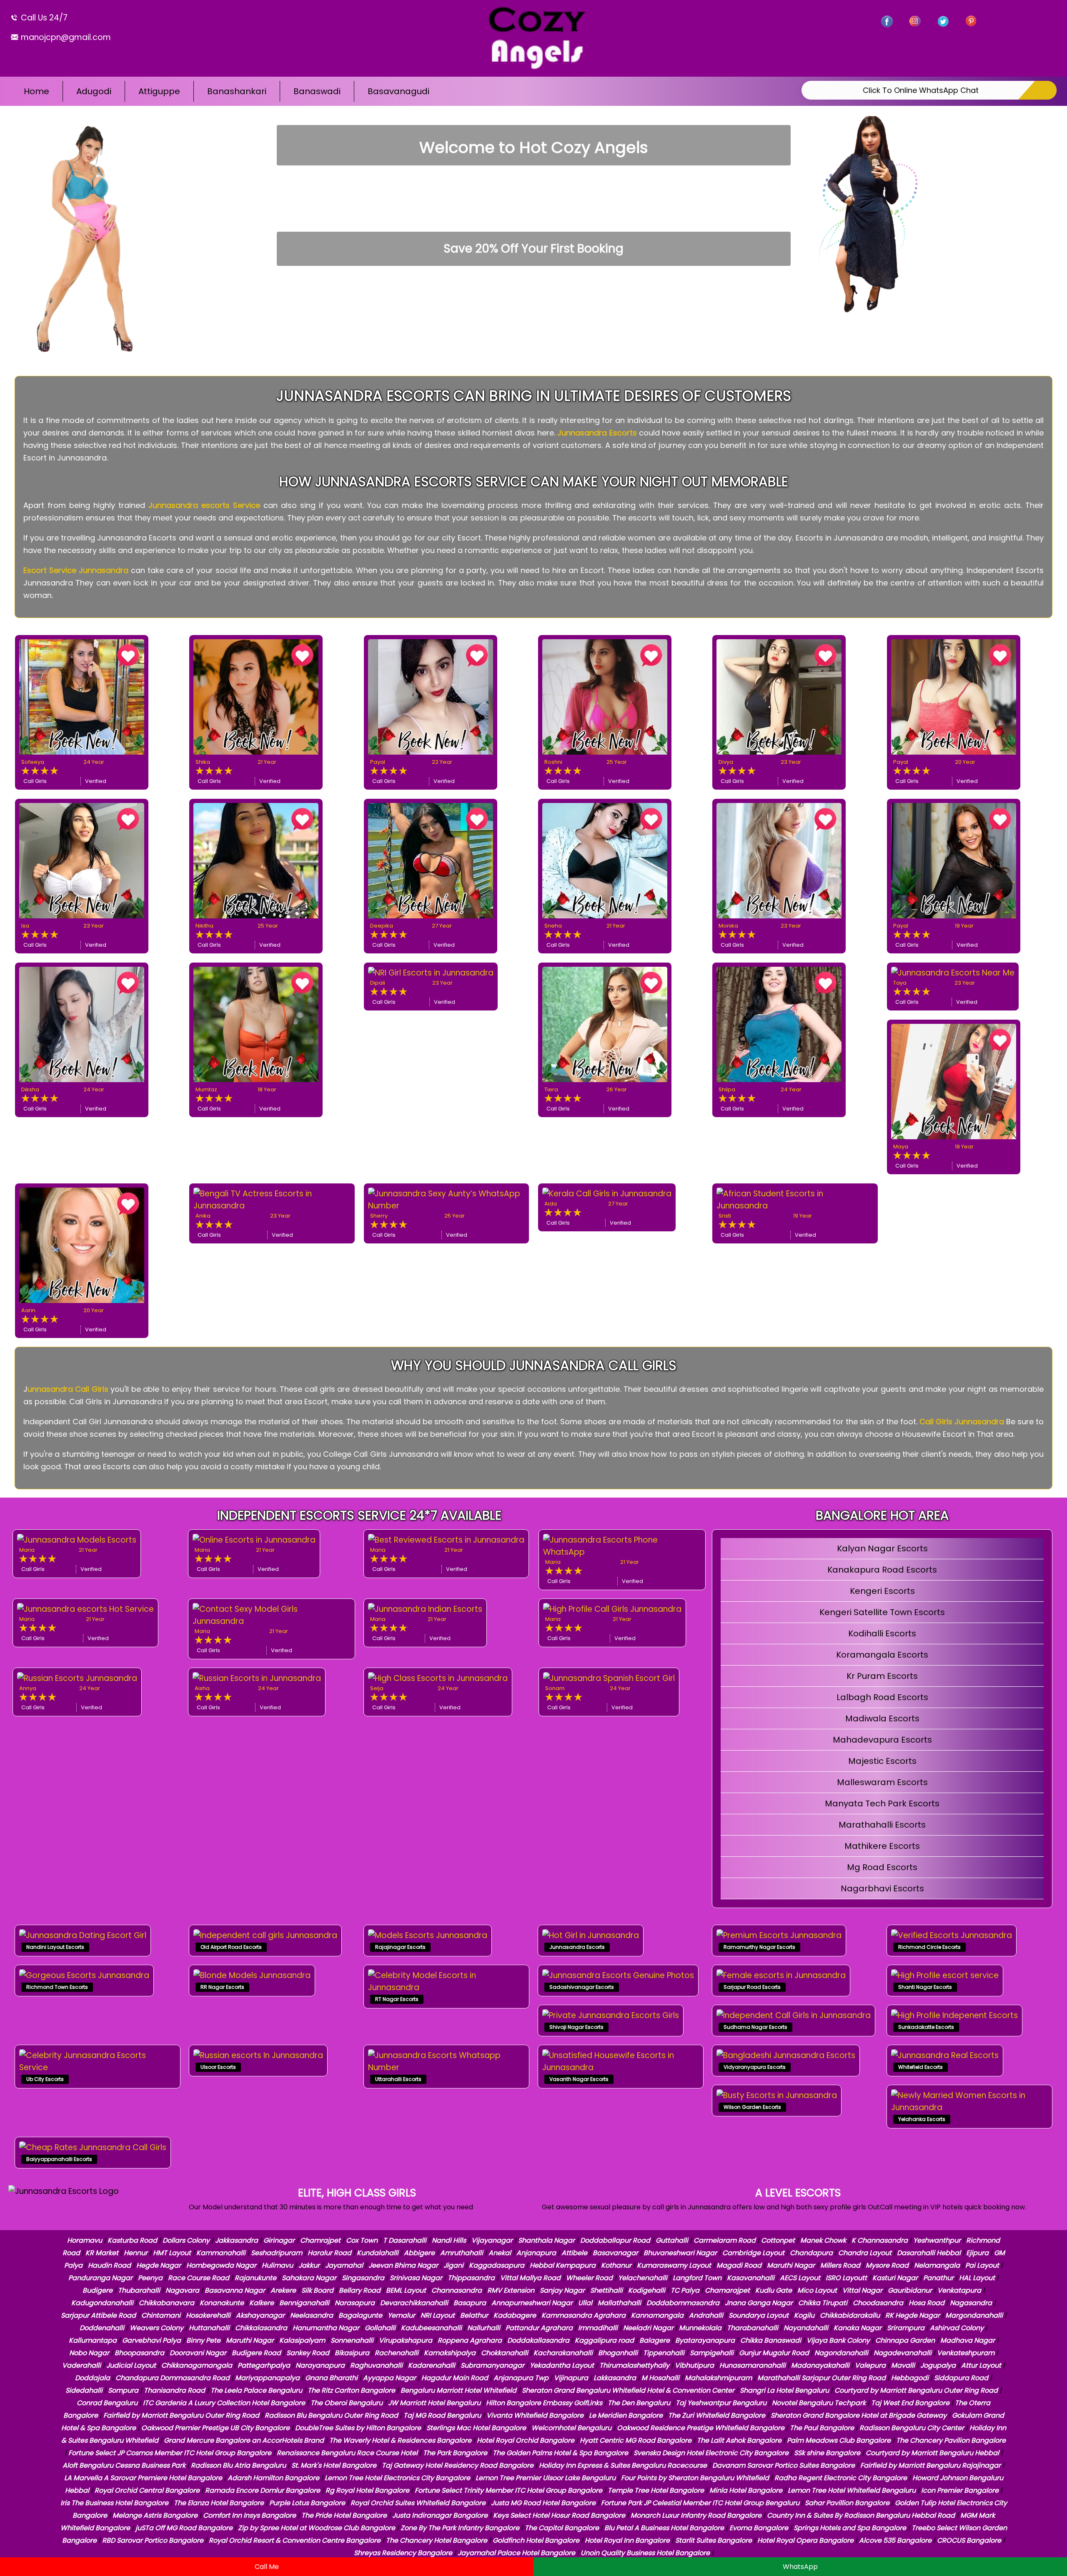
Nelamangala (937, 2265)
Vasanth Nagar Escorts (579, 2079)
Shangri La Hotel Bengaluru (784, 2390)
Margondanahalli (974, 2315)
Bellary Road (360, 2290)
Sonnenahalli (352, 2340)
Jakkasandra (237, 2240)
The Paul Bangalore (822, 2428)
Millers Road (840, 2265)
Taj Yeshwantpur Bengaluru (721, 2403)
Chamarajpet (727, 2290)
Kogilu (804, 2315)
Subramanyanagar (492, 2365)
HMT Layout (172, 2253)
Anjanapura (536, 2253)
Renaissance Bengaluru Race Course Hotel (347, 2453)
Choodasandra (878, 2303)
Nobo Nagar (89, 2353)
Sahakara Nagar (309, 2278)
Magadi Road (739, 2265)
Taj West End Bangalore (910, 2403)
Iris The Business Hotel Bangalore (114, 2503)
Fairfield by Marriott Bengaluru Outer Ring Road (181, 2415)
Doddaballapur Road (615, 2240)
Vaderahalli (81, 2365)
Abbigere (419, 2253)
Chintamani (161, 2315)
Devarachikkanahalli (414, 2303)
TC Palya (685, 2290)
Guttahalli (672, 2240)
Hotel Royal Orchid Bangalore (526, 2440)
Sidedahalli (84, 2390)
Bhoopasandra (139, 2353)
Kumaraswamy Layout (674, 2265)
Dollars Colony (186, 2240)
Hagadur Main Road (455, 2378)
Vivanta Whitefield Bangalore (535, 2415)
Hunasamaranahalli (753, 2365)
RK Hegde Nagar (913, 2315)
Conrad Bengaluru (107, 2403)
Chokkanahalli (505, 2353)
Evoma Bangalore (759, 2528)
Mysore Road (887, 2265)
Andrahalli (706, 2315)
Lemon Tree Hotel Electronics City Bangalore (397, 2478)
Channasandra (457, 2290)
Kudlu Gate (774, 2290)
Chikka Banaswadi (771, 2340)
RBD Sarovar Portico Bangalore (153, 2540)
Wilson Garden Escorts (752, 2107)
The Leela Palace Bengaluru (256, 2390)
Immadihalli (598, 2328)
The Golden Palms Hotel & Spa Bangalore (560, 2453)
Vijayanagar (492, 2240)
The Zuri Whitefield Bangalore (717, 2415)
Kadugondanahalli (102, 2303)
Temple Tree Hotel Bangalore (656, 2490)
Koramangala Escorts (882, 1655)
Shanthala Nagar (546, 2240)
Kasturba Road (132, 2240)
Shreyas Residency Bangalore (403, 2553)
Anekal (500, 2253)
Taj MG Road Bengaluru (442, 2415)
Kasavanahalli (751, 2278)
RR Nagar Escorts (222, 1987)
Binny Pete (203, 2340)
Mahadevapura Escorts (882, 1740)
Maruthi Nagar (791, 2265)
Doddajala (93, 2378)
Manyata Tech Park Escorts (882, 1803)
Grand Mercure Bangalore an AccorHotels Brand (244, 2440)
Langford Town (697, 2278)
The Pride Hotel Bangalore (344, 2515)
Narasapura (355, 2303)
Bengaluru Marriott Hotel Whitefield (458, 2390)
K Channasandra (880, 2240)
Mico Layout (817, 2290)
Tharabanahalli (753, 2328)
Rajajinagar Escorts (400, 1947)
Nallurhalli (484, 2328)
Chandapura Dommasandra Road (173, 2378)
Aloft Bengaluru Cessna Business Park (124, 2465)
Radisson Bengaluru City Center (912, 2428)
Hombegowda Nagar (221, 2265)
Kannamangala (657, 2315)
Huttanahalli (209, 2328)
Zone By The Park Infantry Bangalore (460, 2528)
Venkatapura (959, 2290)
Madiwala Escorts (882, 1718)
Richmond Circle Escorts (929, 1947)
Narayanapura (320, 2365)
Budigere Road (256, 2353)
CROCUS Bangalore (969, 2540)
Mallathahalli (619, 2303)
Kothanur (616, 2265)
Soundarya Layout (759, 2315)
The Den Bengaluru (639, 2403)
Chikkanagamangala (197, 2365)
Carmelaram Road (725, 2240)
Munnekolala (700, 2328)
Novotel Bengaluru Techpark (819, 2403)
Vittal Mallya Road (530, 2278)
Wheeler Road (589, 2278)
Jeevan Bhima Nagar (403, 2265)
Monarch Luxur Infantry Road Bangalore (696, 2515)
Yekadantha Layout (562, 2365)
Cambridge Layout (754, 2253)
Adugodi (94, 91)
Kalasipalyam (302, 2340)
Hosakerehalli (208, 2315)
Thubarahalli (139, 2290)
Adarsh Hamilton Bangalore (273, 2478)
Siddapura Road (961, 2378)
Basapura (470, 2303)
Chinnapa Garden (905, 2340)
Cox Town (362, 2240)
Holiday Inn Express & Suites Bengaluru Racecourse (623, 2465)
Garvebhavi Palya (152, 2340)
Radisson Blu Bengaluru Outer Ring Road (331, 2415)
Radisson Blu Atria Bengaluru (238, 2465)
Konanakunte (222, 2303)
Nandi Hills (449, 2240)
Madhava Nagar (968, 2340)
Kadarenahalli (432, 2365)
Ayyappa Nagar (389, 2378)
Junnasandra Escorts (577, 1947)
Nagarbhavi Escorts (882, 1888)
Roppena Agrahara (470, 2340)
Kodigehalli (647, 2290)
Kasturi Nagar (895, 2278)
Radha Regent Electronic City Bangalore (841, 2478)
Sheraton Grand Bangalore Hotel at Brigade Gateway (859, 2415)
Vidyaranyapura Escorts (755, 2067)
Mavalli (903, 2365)
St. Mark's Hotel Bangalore (334, 2465)
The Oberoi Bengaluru (347, 2403)
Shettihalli (606, 2290)
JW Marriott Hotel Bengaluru (434, 2403)
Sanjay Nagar (562, 2290)
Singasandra (363, 2278)
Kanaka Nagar (858, 2328)
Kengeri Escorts (882, 1591)
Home (36, 91)
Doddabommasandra (683, 2303)
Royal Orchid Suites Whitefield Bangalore (418, 2503)
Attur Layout (981, 2365)
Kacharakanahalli (563, 2353)
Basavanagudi (398, 91)
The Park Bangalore (455, 2453)
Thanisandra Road (174, 2390)
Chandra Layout (865, 2253)
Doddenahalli (102, 2328)
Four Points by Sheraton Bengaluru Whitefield (695, 2478)
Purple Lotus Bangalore (307, 2503)
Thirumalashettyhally (634, 2365)
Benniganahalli (304, 2303)
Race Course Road (199, 2278)
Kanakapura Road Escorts (882, 1570)
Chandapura (811, 2253)
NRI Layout (438, 2315)
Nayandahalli (806, 2328)
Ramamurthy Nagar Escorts (759, 1947)
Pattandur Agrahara (539, 2328)
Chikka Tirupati (823, 2303)
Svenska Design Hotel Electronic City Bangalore (711, 2453)
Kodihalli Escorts (882, 1633)
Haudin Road (109, 2265)
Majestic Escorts (882, 1761)
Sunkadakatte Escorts (926, 2027)
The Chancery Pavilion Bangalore (951, 2440)
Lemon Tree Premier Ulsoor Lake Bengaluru (546, 2478)
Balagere (655, 2340)
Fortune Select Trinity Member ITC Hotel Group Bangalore (508, 2490)
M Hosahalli (660, 2378)
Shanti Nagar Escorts (925, 1987)
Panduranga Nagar (100, 2278)
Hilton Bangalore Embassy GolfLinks (544, 2403)
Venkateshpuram (966, 2353)
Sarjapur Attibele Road (98, 2315)
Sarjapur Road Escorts (752, 1987)
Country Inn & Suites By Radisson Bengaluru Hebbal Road (861, 2515)
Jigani (453, 2265)
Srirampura (906, 2328)
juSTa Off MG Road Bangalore (184, 2528)
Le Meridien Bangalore (626, 2415)
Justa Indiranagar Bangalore (440, 2515)
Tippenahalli (664, 2353)
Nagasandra (971, 2303)
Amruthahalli (462, 2253)
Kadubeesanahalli (431, 2328)
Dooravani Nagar (198, 2353)
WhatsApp (800, 2567)
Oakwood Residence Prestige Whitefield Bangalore (701, 2428)
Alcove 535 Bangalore (895, 2540)
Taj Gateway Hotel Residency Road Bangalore (458, 2465)
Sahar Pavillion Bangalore (847, 2503)
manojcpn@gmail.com (65, 37)
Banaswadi (317, 91)
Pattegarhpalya (264, 2365)
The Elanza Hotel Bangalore (219, 2503)
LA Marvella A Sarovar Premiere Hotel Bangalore (143, 2478)
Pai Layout (982, 2265)
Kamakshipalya (450, 2353)
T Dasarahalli (405, 2240)
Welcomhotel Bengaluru (571, 2428)
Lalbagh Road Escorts (882, 1697)
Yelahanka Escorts (922, 2119)
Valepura (870, 2365)
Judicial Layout (131, 2365)
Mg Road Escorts (882, 1867)
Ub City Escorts (45, 2079)
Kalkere (262, 2303)
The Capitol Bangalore (562, 2528)
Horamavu (85, 2240)
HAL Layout (977, 2278)
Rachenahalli (397, 2353)
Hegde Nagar (159, 2265)
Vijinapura (571, 2378)
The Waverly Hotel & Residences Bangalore (400, 2440)
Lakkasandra (615, 2378)
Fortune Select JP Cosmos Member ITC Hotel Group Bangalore (170, 2453)
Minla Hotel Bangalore (746, 2490)
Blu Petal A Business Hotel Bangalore (664, 2528)
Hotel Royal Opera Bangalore (805, 2540)
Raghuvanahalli (376, 2365)
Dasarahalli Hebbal (929, 2253)
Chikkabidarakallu (850, 2315)
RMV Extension (511, 2290)
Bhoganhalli (618, 2353)
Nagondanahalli (841, 2353)
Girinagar (279, 2240)
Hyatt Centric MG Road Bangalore (636, 2440)
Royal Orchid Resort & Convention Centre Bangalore (295, 2540)
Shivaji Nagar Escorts (576, 2027)
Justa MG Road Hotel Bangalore (543, 2503)
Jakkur (309, 2265)
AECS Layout (800, 2278)
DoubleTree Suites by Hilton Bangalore (358, 2428)
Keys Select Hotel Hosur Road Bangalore (559, 2515)
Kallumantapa (93, 2340)
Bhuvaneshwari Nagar (680, 2253)
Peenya (150, 2278)
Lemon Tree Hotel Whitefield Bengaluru (852, 2490)
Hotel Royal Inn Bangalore (627, 2540)
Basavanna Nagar (235, 2290)
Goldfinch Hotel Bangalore (536, 2540)
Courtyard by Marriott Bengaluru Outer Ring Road (916, 2390)
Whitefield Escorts (920, 2067)
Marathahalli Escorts (882, 1825)
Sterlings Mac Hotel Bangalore (476, 2428)
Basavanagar (615, 2253)
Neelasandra (312, 2315)
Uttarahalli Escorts (398, 2079)
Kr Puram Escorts (882, 1676)
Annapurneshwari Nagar (532, 2303)
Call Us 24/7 (43, 18)
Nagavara (182, 2290)
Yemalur (401, 2315)
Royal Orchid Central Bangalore (147, 2490)
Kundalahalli (378, 2253)
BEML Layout (406, 2290)
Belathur (474, 2315)
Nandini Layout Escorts (55, 1947)
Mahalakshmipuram (718, 2378)
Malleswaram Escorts (882, 1782)
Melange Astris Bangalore (155, 2515)
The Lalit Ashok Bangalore (739, 2440)
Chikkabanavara (167, 2303)
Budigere (98, 2290)
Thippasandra (471, 2278)
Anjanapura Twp (521, 2378)
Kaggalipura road (604, 2340)
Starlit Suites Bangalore (714, 2540)
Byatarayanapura (705, 2340)
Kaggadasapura (497, 2265)
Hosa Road (927, 2303)
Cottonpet (778, 2240)
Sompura (123, 2390)
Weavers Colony (157, 2328)
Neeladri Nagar (648, 2328)
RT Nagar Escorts (397, 1999)
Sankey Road (308, 2353)
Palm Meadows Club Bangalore (839, 2440)
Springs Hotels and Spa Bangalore (850, 2528)
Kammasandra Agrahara (584, 2315)
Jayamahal (344, 2265)
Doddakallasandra (538, 2340)
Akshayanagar (260, 2315)
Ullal (585, 2303)
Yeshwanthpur (937, 2240)
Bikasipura (352, 2353)
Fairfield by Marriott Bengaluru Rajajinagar (930, 2465)
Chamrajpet (320, 2240)
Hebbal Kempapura (563, 2265)
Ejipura (977, 2253)
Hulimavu (277, 2265)
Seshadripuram (277, 2253)
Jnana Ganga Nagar (759, 2303)
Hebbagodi (910, 2378)
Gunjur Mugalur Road (774, 2353)
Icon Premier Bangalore (960, 2490)
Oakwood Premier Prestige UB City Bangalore (215, 2428)
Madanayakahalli (820, 2365)
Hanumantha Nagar (326, 2328)
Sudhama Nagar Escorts (755, 2027)
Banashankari (237, 91)
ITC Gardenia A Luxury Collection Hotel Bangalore (224, 2403)
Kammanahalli (221, 2253)
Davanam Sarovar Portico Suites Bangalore (784, 2465)
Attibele (574, 2253)
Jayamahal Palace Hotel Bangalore (516, 2553)
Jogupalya (938, 2365)
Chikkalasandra (261, 2328)
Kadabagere (515, 2315)
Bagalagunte (360, 2315)
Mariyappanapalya (267, 2378)
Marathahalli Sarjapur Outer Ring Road (822, 2378)
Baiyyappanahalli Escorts (59, 2159)
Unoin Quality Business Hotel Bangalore (645, 2553)
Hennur (136, 2253)
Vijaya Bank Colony (838, 2340)
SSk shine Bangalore (827, 2453)
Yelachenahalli (643, 2278)
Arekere (283, 2290)
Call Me (267, 2567)
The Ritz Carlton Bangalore (351, 2390)
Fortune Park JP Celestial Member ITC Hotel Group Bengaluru (700, 2503)
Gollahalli (380, 2328)
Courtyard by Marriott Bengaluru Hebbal (932, 2453)
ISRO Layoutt (846, 2278)
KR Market (102, 2253)
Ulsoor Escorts (218, 2067)
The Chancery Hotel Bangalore (437, 2540)
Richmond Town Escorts (57, 1987)
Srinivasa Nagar (416, 2278)
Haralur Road (329, 2253)
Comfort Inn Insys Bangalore (249, 2515)
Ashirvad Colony (957, 2328)
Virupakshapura (406, 2340)
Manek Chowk (823, 2240)
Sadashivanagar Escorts (582, 1987)
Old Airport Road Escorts (231, 1947)
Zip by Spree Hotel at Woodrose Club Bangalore (317, 2528)
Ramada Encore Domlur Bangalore (263, 2490)
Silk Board (317, 2290)
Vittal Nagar (862, 2290)
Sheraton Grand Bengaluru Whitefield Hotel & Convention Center (628, 2390)
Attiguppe (159, 91)
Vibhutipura (694, 2365)
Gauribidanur (910, 2290)
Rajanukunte (255, 2278)
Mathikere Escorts (882, 1846)
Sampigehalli (712, 2353)
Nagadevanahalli (903, 2353)
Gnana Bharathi (331, 2378)
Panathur (938, 2278)
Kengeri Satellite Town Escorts (882, 1612)
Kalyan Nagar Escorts (882, 1548)
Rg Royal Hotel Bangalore (367, 2490)
